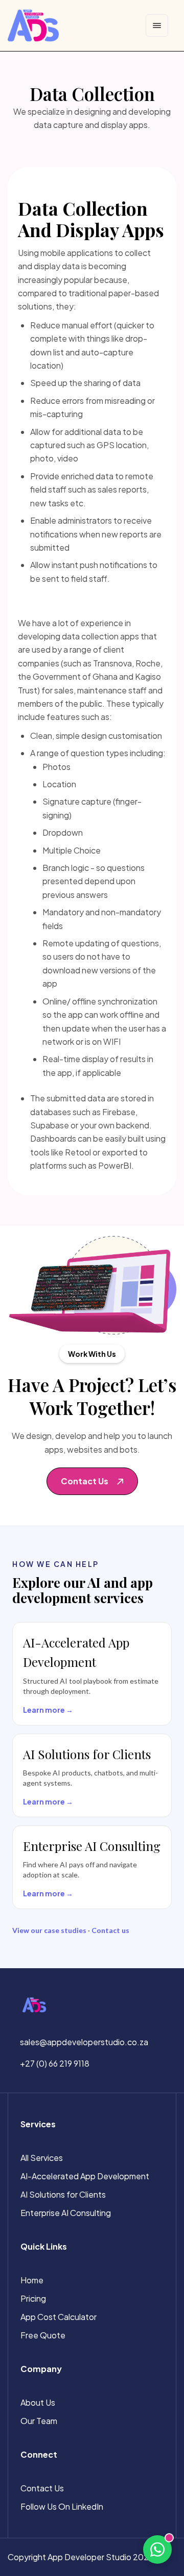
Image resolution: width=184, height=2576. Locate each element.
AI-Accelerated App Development (85, 2176)
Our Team (39, 2421)
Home (32, 2280)
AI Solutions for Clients (63, 2194)
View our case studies (49, 1930)
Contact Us (42, 2488)
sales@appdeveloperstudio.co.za (84, 2042)
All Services (42, 2158)
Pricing (33, 2298)
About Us (38, 2402)
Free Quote (43, 2335)
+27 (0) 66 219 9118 (55, 2063)
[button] (92, 1481)
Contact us (110, 1930)
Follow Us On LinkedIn (62, 2506)
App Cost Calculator (59, 2317)
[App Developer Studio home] (33, 25)
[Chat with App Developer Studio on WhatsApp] (157, 2549)
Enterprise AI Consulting (66, 2213)
